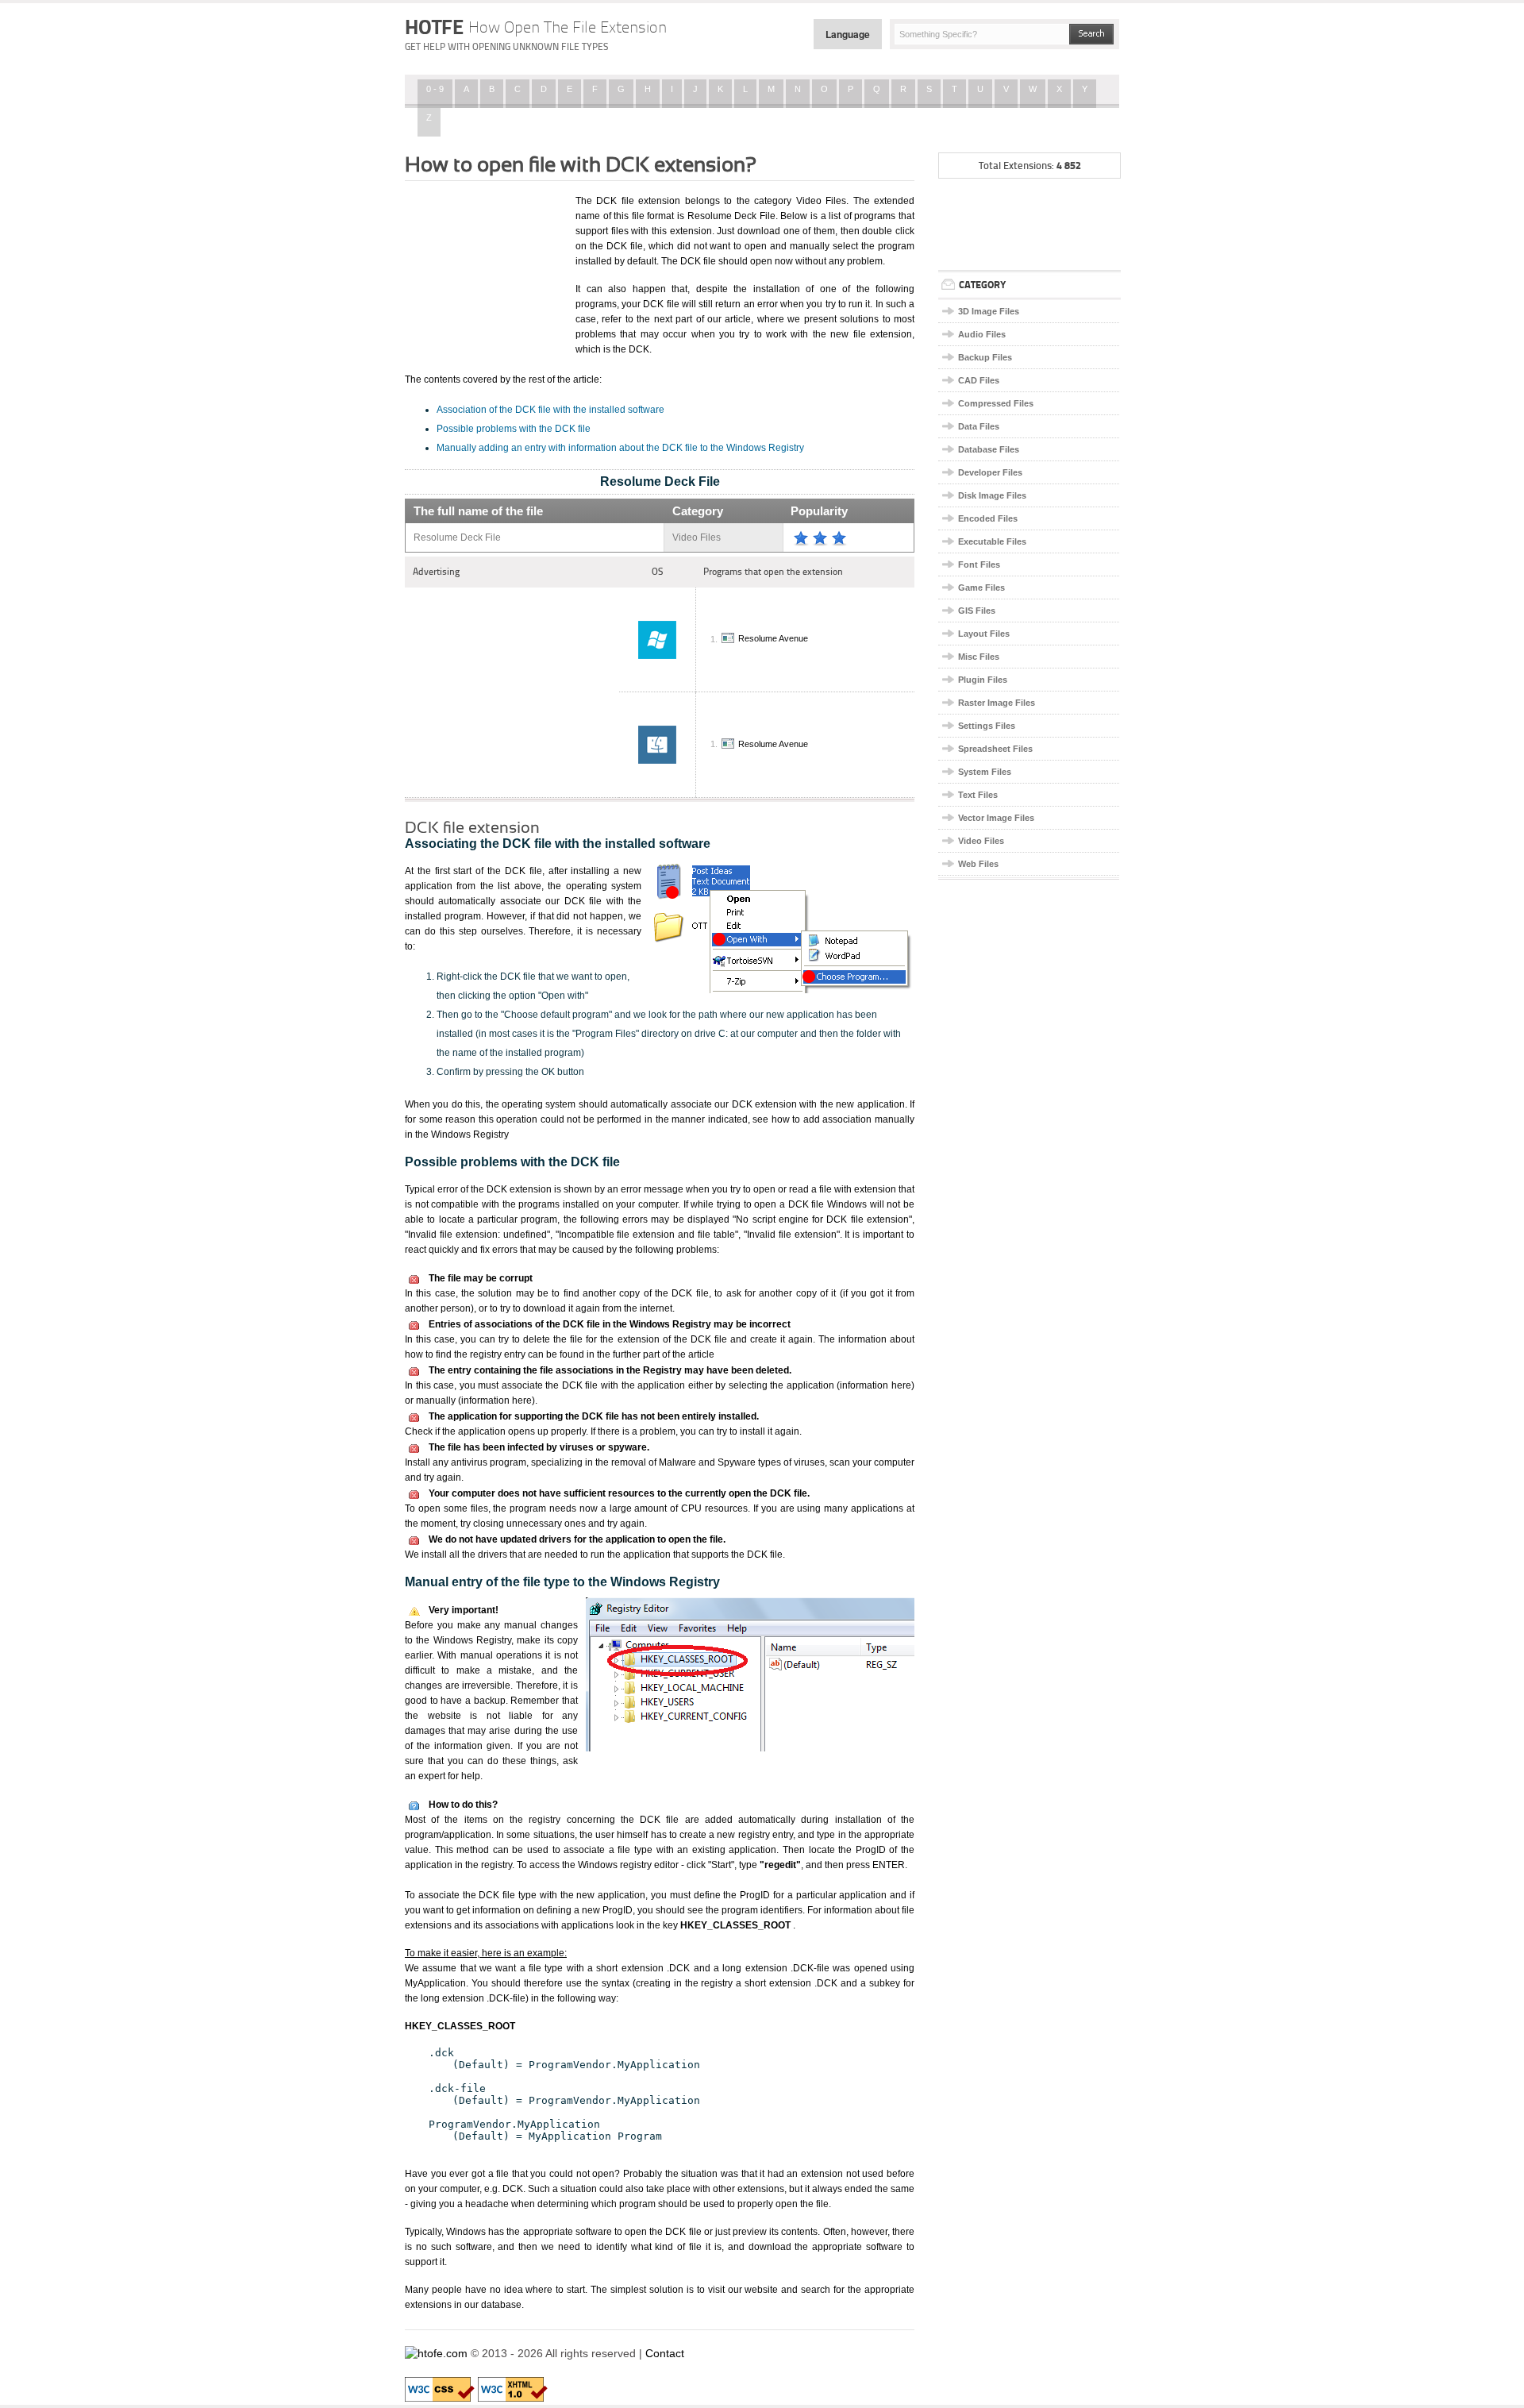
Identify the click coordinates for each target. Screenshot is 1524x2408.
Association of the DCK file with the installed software (550, 410)
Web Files (978, 864)
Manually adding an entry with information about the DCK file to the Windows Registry (620, 448)
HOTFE (536, 27)
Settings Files (987, 726)
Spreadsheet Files (995, 749)
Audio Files (982, 334)
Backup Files (985, 357)
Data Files (979, 426)
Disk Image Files (992, 495)
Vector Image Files (996, 818)
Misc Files (979, 657)
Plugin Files (983, 680)
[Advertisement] (484, 272)
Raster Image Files (997, 703)
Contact (665, 2353)
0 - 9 (435, 89)
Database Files (989, 449)
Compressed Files (996, 403)
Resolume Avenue (773, 639)
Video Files (981, 841)
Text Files (978, 795)
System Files (985, 772)
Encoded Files (988, 518)
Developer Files (990, 472)
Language (848, 34)
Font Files (979, 564)
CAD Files (979, 380)
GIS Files (977, 611)
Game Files (981, 588)
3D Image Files (989, 311)
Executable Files (992, 541)
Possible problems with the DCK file (514, 429)
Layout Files (984, 634)
